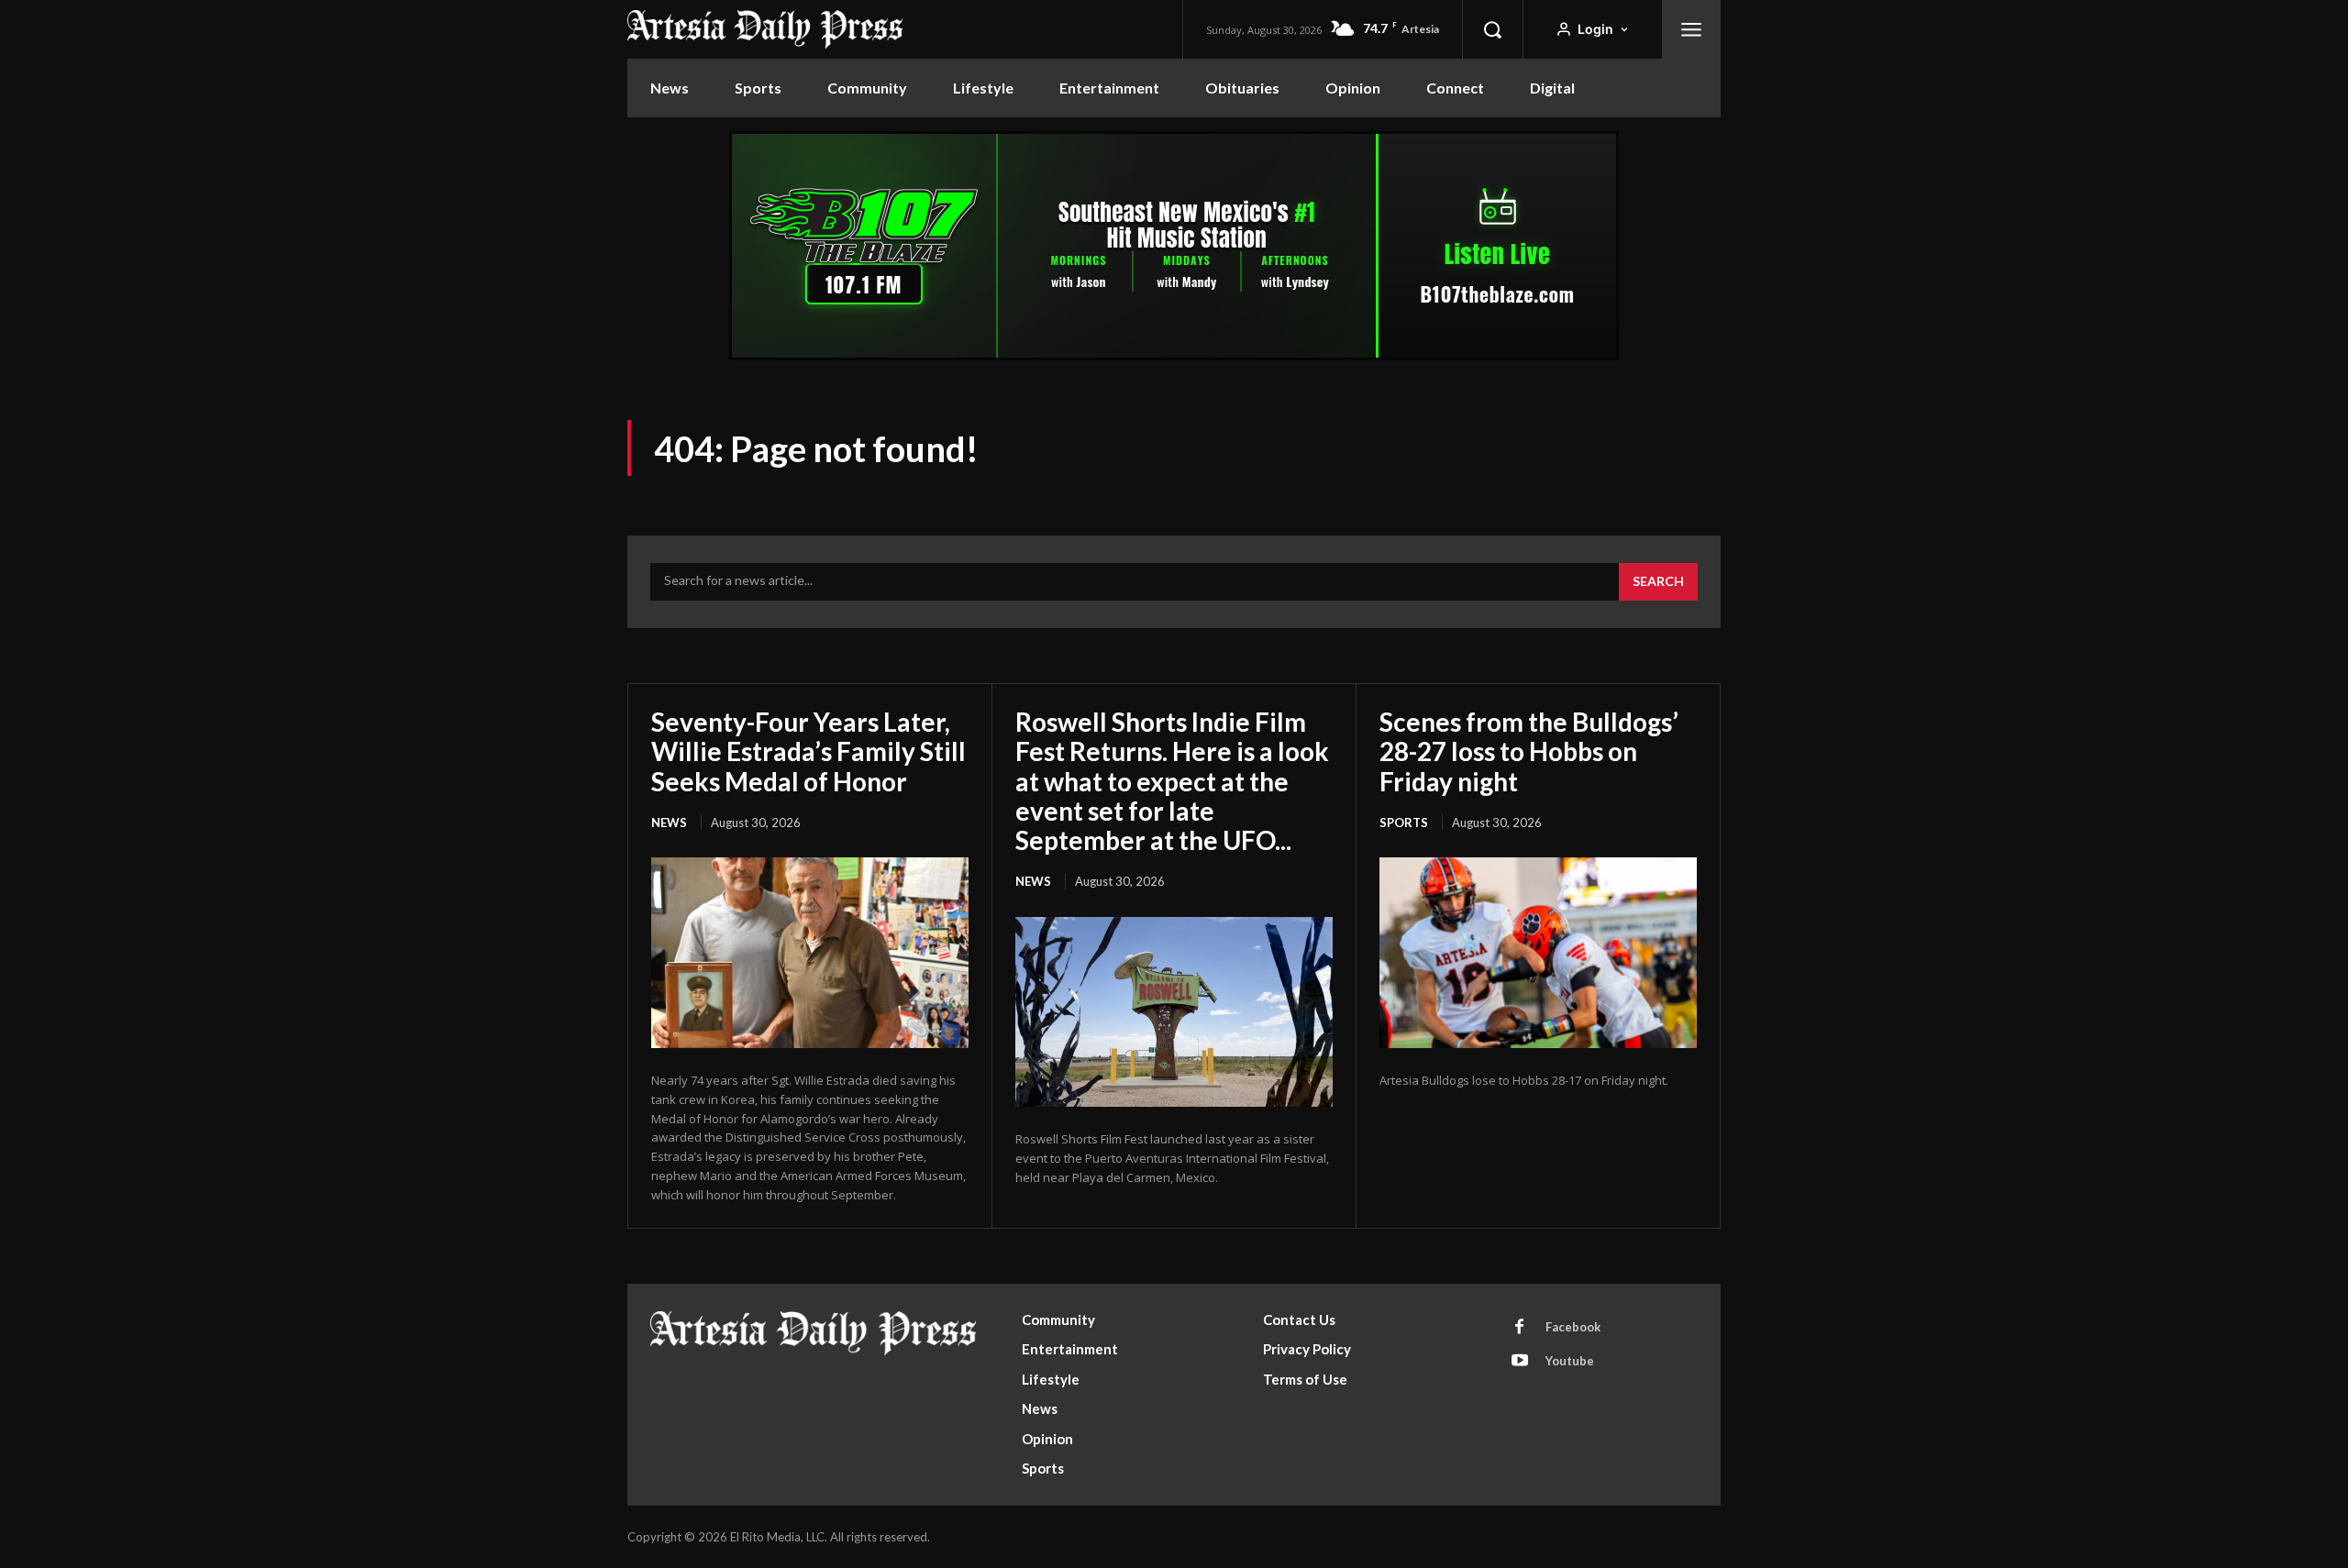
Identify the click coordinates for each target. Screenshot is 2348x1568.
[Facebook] (1520, 1328)
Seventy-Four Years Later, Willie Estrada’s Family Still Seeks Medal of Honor (809, 751)
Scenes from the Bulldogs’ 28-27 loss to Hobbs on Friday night (1529, 751)
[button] (1492, 29)
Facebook (1573, 1327)
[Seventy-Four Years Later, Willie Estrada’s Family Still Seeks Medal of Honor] (810, 953)
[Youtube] (1520, 1362)
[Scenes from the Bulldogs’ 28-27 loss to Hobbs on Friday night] (1538, 953)
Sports (1404, 823)
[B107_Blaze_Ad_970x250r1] (1174, 355)
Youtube (1570, 1361)
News (669, 823)
